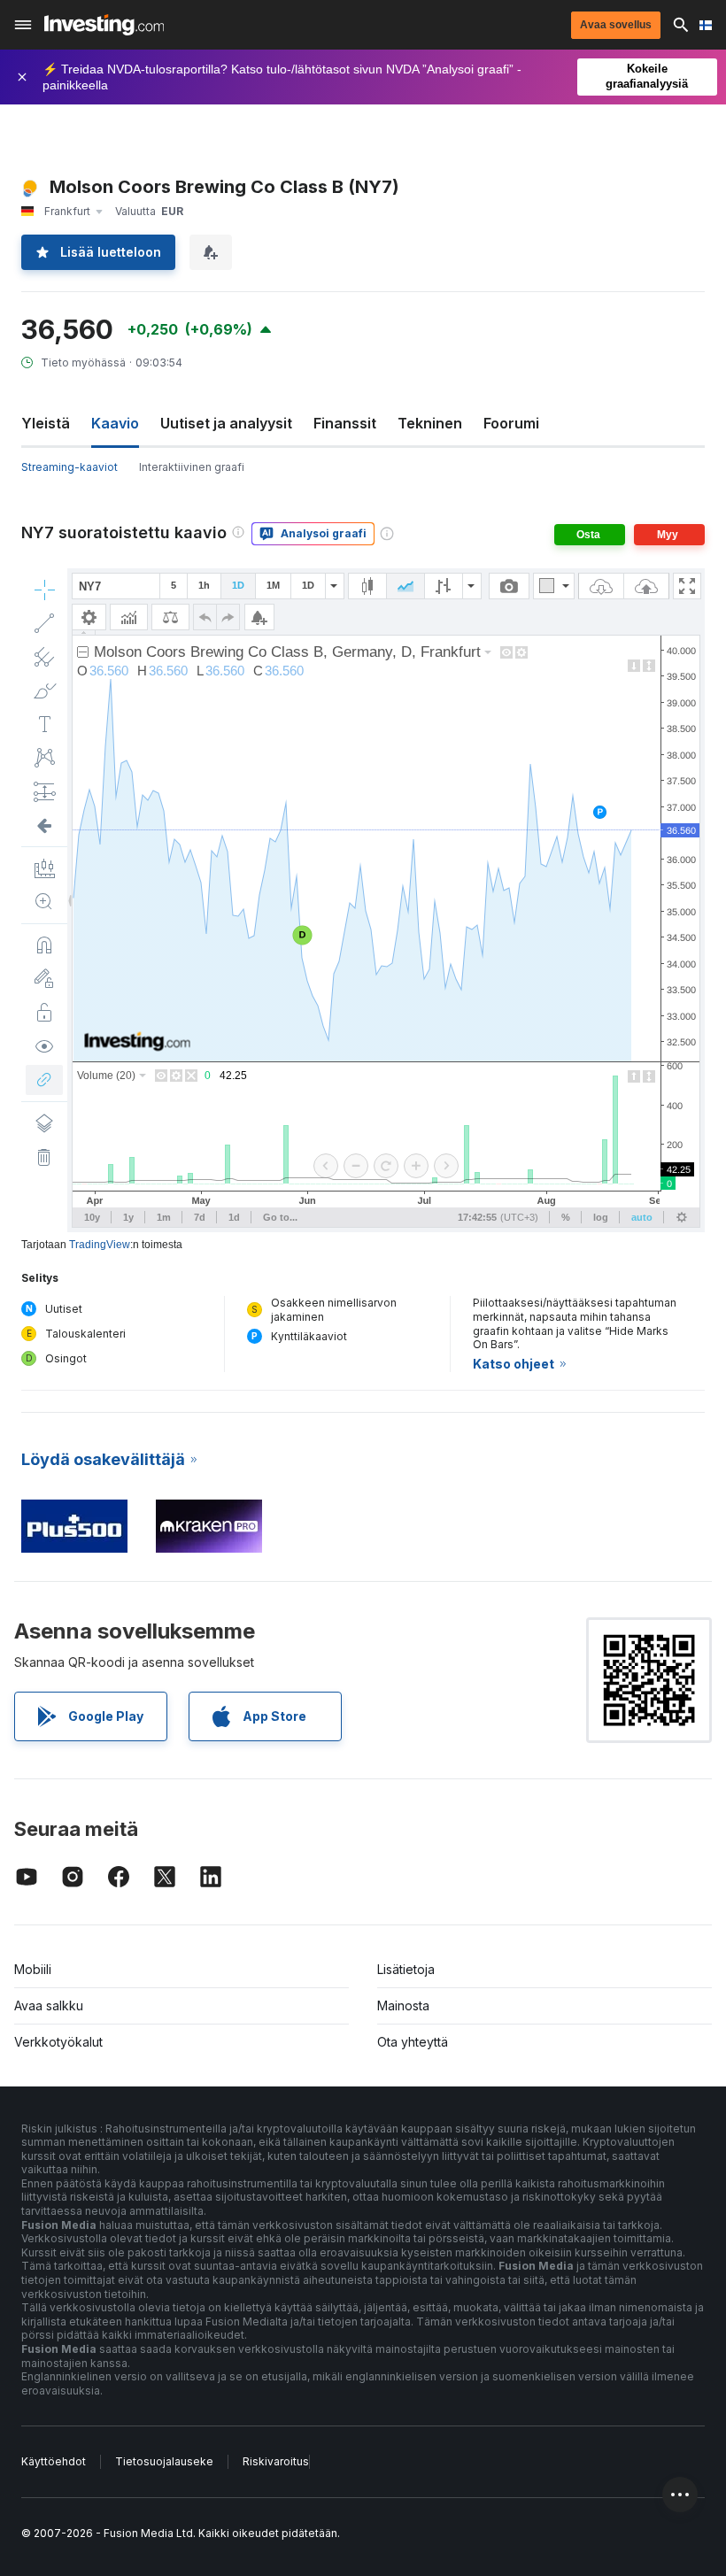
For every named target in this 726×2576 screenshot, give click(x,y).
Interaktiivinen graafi (192, 467)
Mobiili (33, 1969)
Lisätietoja (406, 1969)
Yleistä (46, 423)
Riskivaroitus (276, 2461)
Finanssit (345, 423)
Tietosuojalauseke (164, 2461)
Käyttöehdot (54, 2461)
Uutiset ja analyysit (226, 423)
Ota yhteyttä (413, 2042)
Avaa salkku (49, 2005)
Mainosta (403, 2005)
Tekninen (430, 423)
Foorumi (511, 423)
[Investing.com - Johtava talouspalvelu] (104, 25)
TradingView (100, 1245)
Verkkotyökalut (58, 2042)
